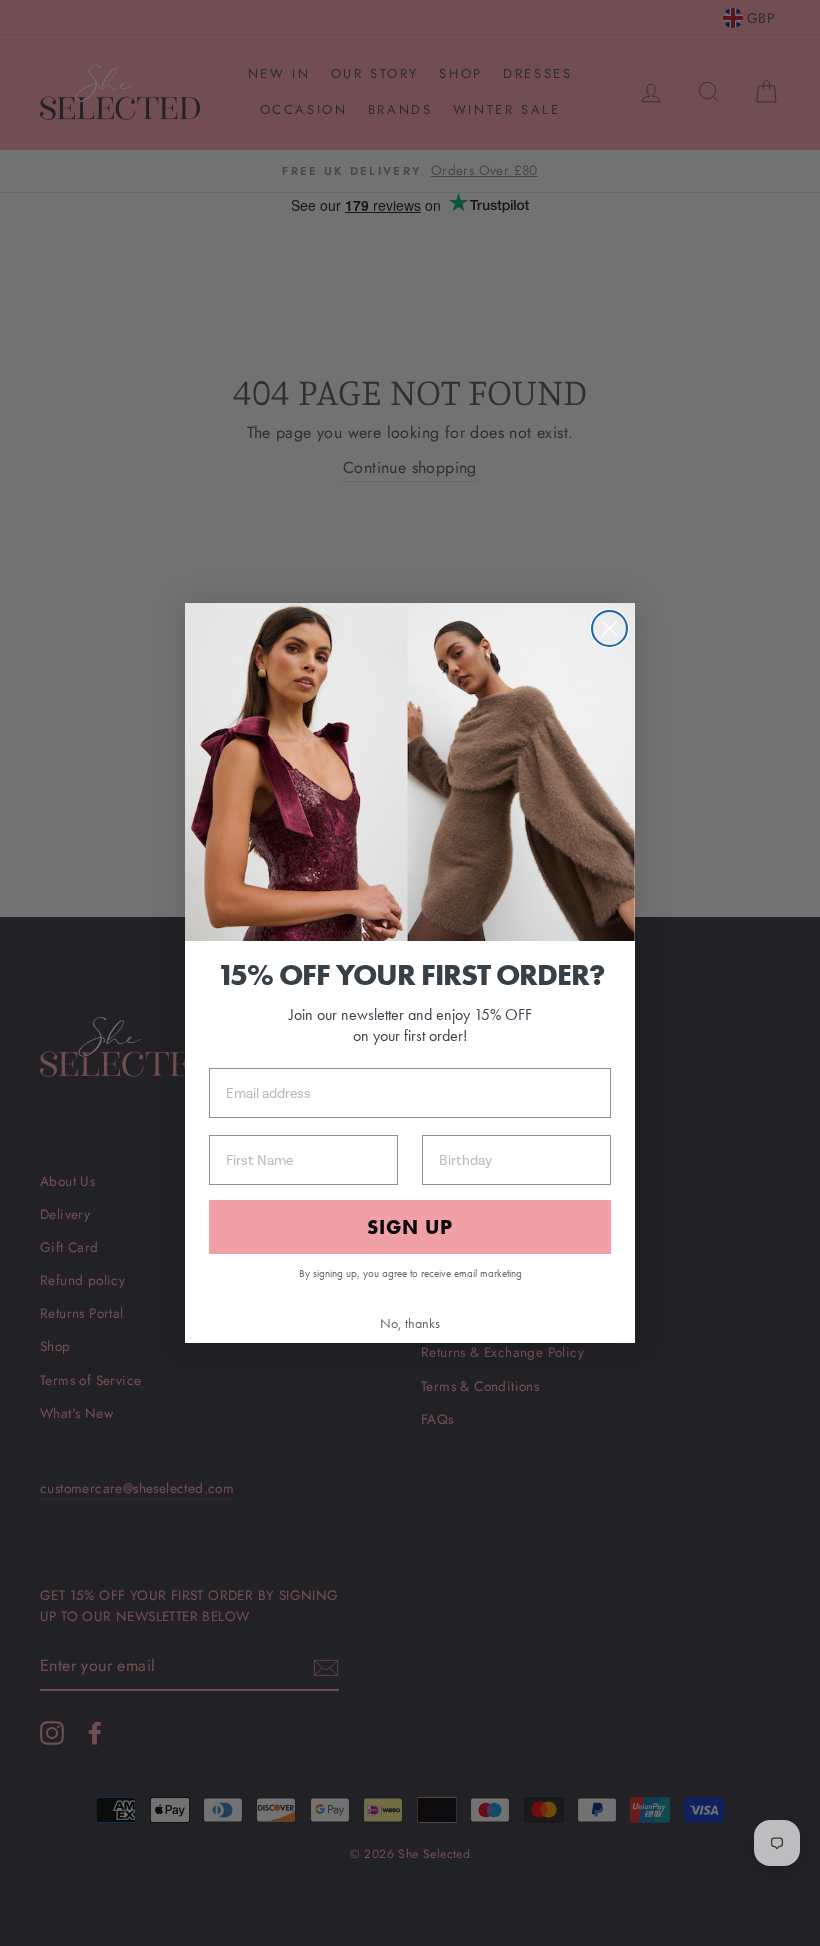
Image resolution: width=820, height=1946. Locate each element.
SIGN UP (410, 1227)
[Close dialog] (609, 628)
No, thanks (410, 1323)
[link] (410, 772)
